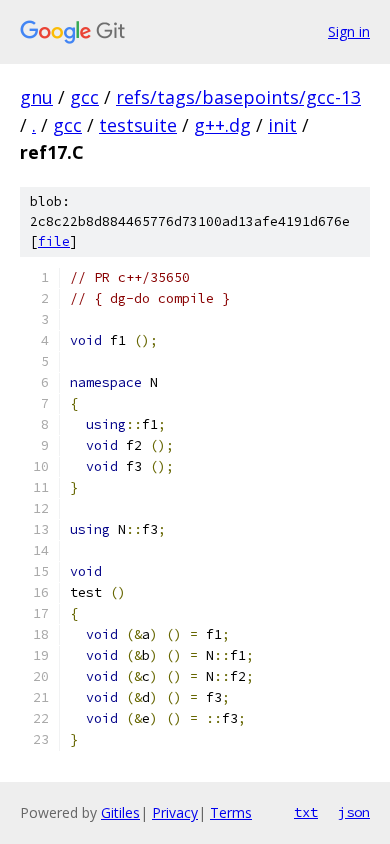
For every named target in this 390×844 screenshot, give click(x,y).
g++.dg (222, 125)
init (282, 125)
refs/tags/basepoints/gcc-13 (238, 97)
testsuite (138, 125)
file (54, 241)
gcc (84, 97)
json (354, 812)
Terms (231, 812)
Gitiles (120, 812)
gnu (36, 97)
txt (306, 812)
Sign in (349, 31)
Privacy (175, 812)
